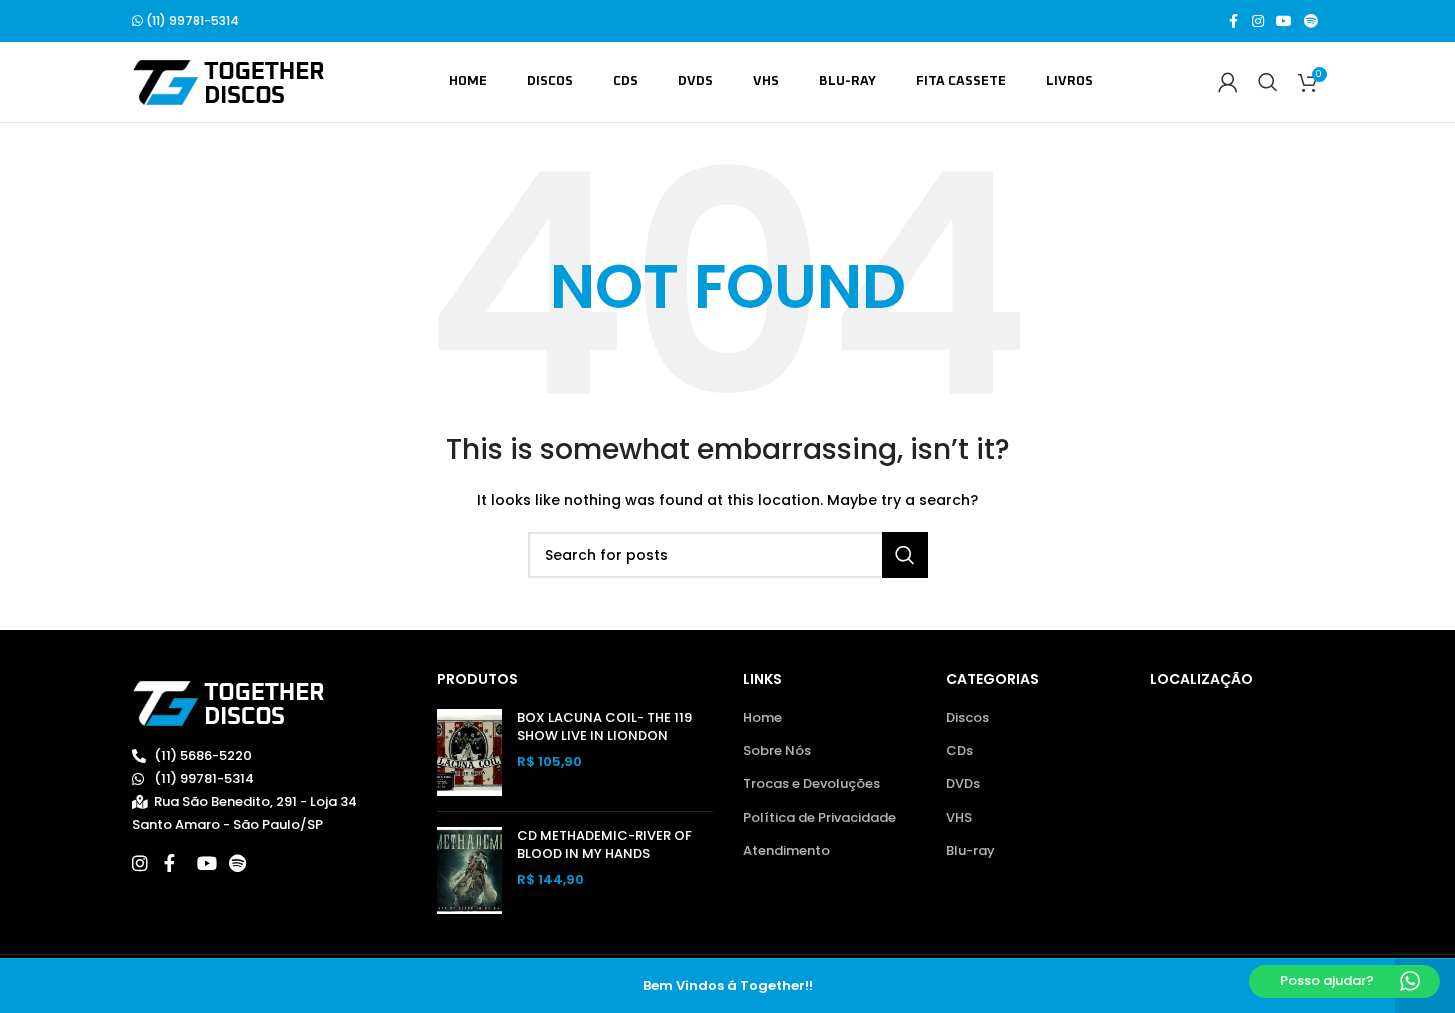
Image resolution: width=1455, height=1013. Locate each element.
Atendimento (786, 851)
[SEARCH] (905, 555)
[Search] (1268, 82)
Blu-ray (970, 851)
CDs (959, 751)
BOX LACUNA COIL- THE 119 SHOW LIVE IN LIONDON (604, 727)
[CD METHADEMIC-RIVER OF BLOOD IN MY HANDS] (469, 870)
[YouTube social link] (1284, 21)
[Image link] (228, 702)
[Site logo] (228, 81)
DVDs (963, 784)
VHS (959, 818)
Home (762, 718)
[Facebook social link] (1234, 21)
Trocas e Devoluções (811, 784)
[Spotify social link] (1311, 21)
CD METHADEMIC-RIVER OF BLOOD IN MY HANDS (604, 845)
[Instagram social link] (1258, 21)
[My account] (1228, 82)
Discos (967, 718)
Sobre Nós (777, 751)
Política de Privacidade (819, 818)
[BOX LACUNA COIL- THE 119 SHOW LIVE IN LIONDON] (469, 752)
